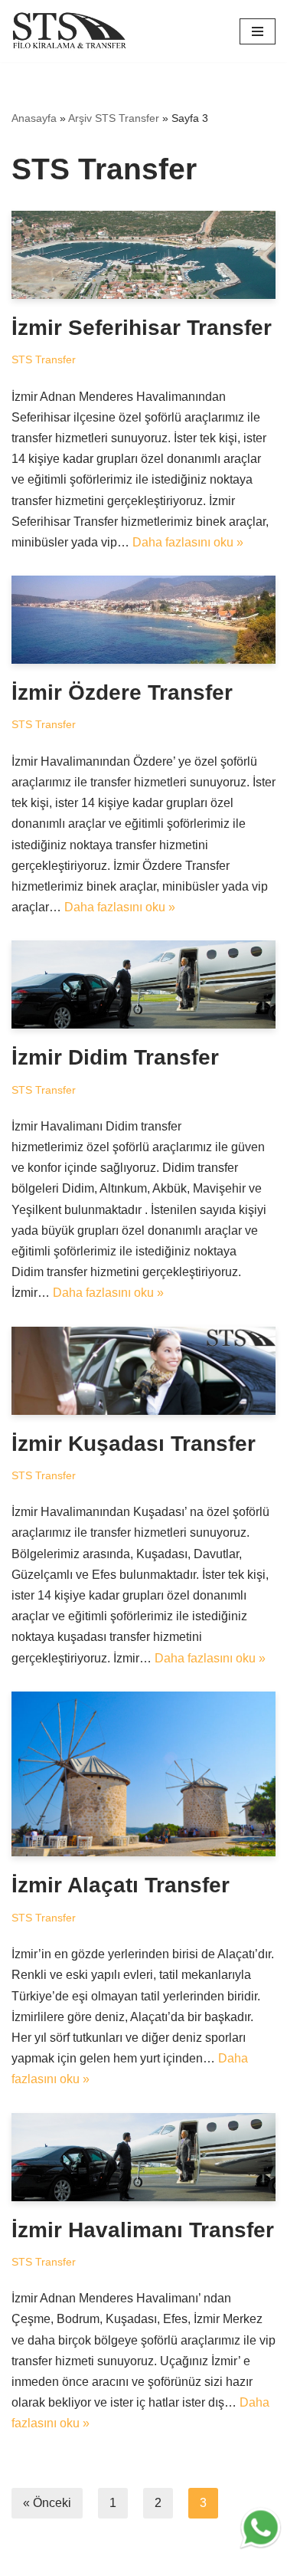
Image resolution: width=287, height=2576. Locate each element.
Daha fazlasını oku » (188, 542)
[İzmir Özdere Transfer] (143, 620)
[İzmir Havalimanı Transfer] (143, 2157)
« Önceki (47, 2503)
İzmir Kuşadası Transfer (134, 1444)
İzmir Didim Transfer (115, 1057)
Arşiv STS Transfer (114, 118)
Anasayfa (34, 118)
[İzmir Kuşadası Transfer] (143, 1371)
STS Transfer (44, 359)
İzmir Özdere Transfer (122, 692)
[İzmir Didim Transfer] (143, 984)
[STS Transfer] (73, 31)
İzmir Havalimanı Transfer (143, 2230)
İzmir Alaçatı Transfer (121, 1885)
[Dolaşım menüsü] (258, 31)
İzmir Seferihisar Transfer (142, 328)
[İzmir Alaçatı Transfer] (143, 1774)
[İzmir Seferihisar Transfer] (143, 255)
